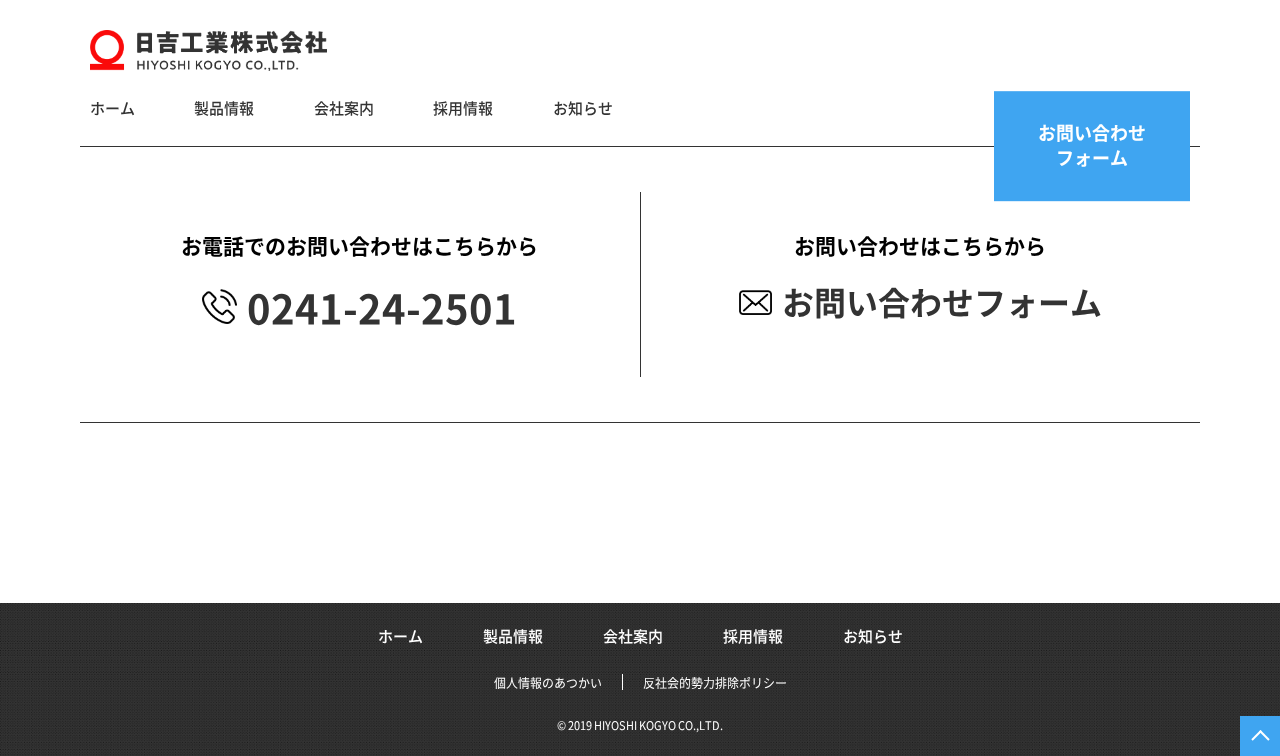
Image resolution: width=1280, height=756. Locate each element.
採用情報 (463, 108)
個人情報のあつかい (548, 683)
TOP (1260, 736)
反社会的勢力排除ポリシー (715, 683)
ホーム (112, 108)
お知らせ (583, 108)
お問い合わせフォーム (942, 303)
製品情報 (224, 108)
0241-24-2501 (382, 309)
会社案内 (344, 108)
